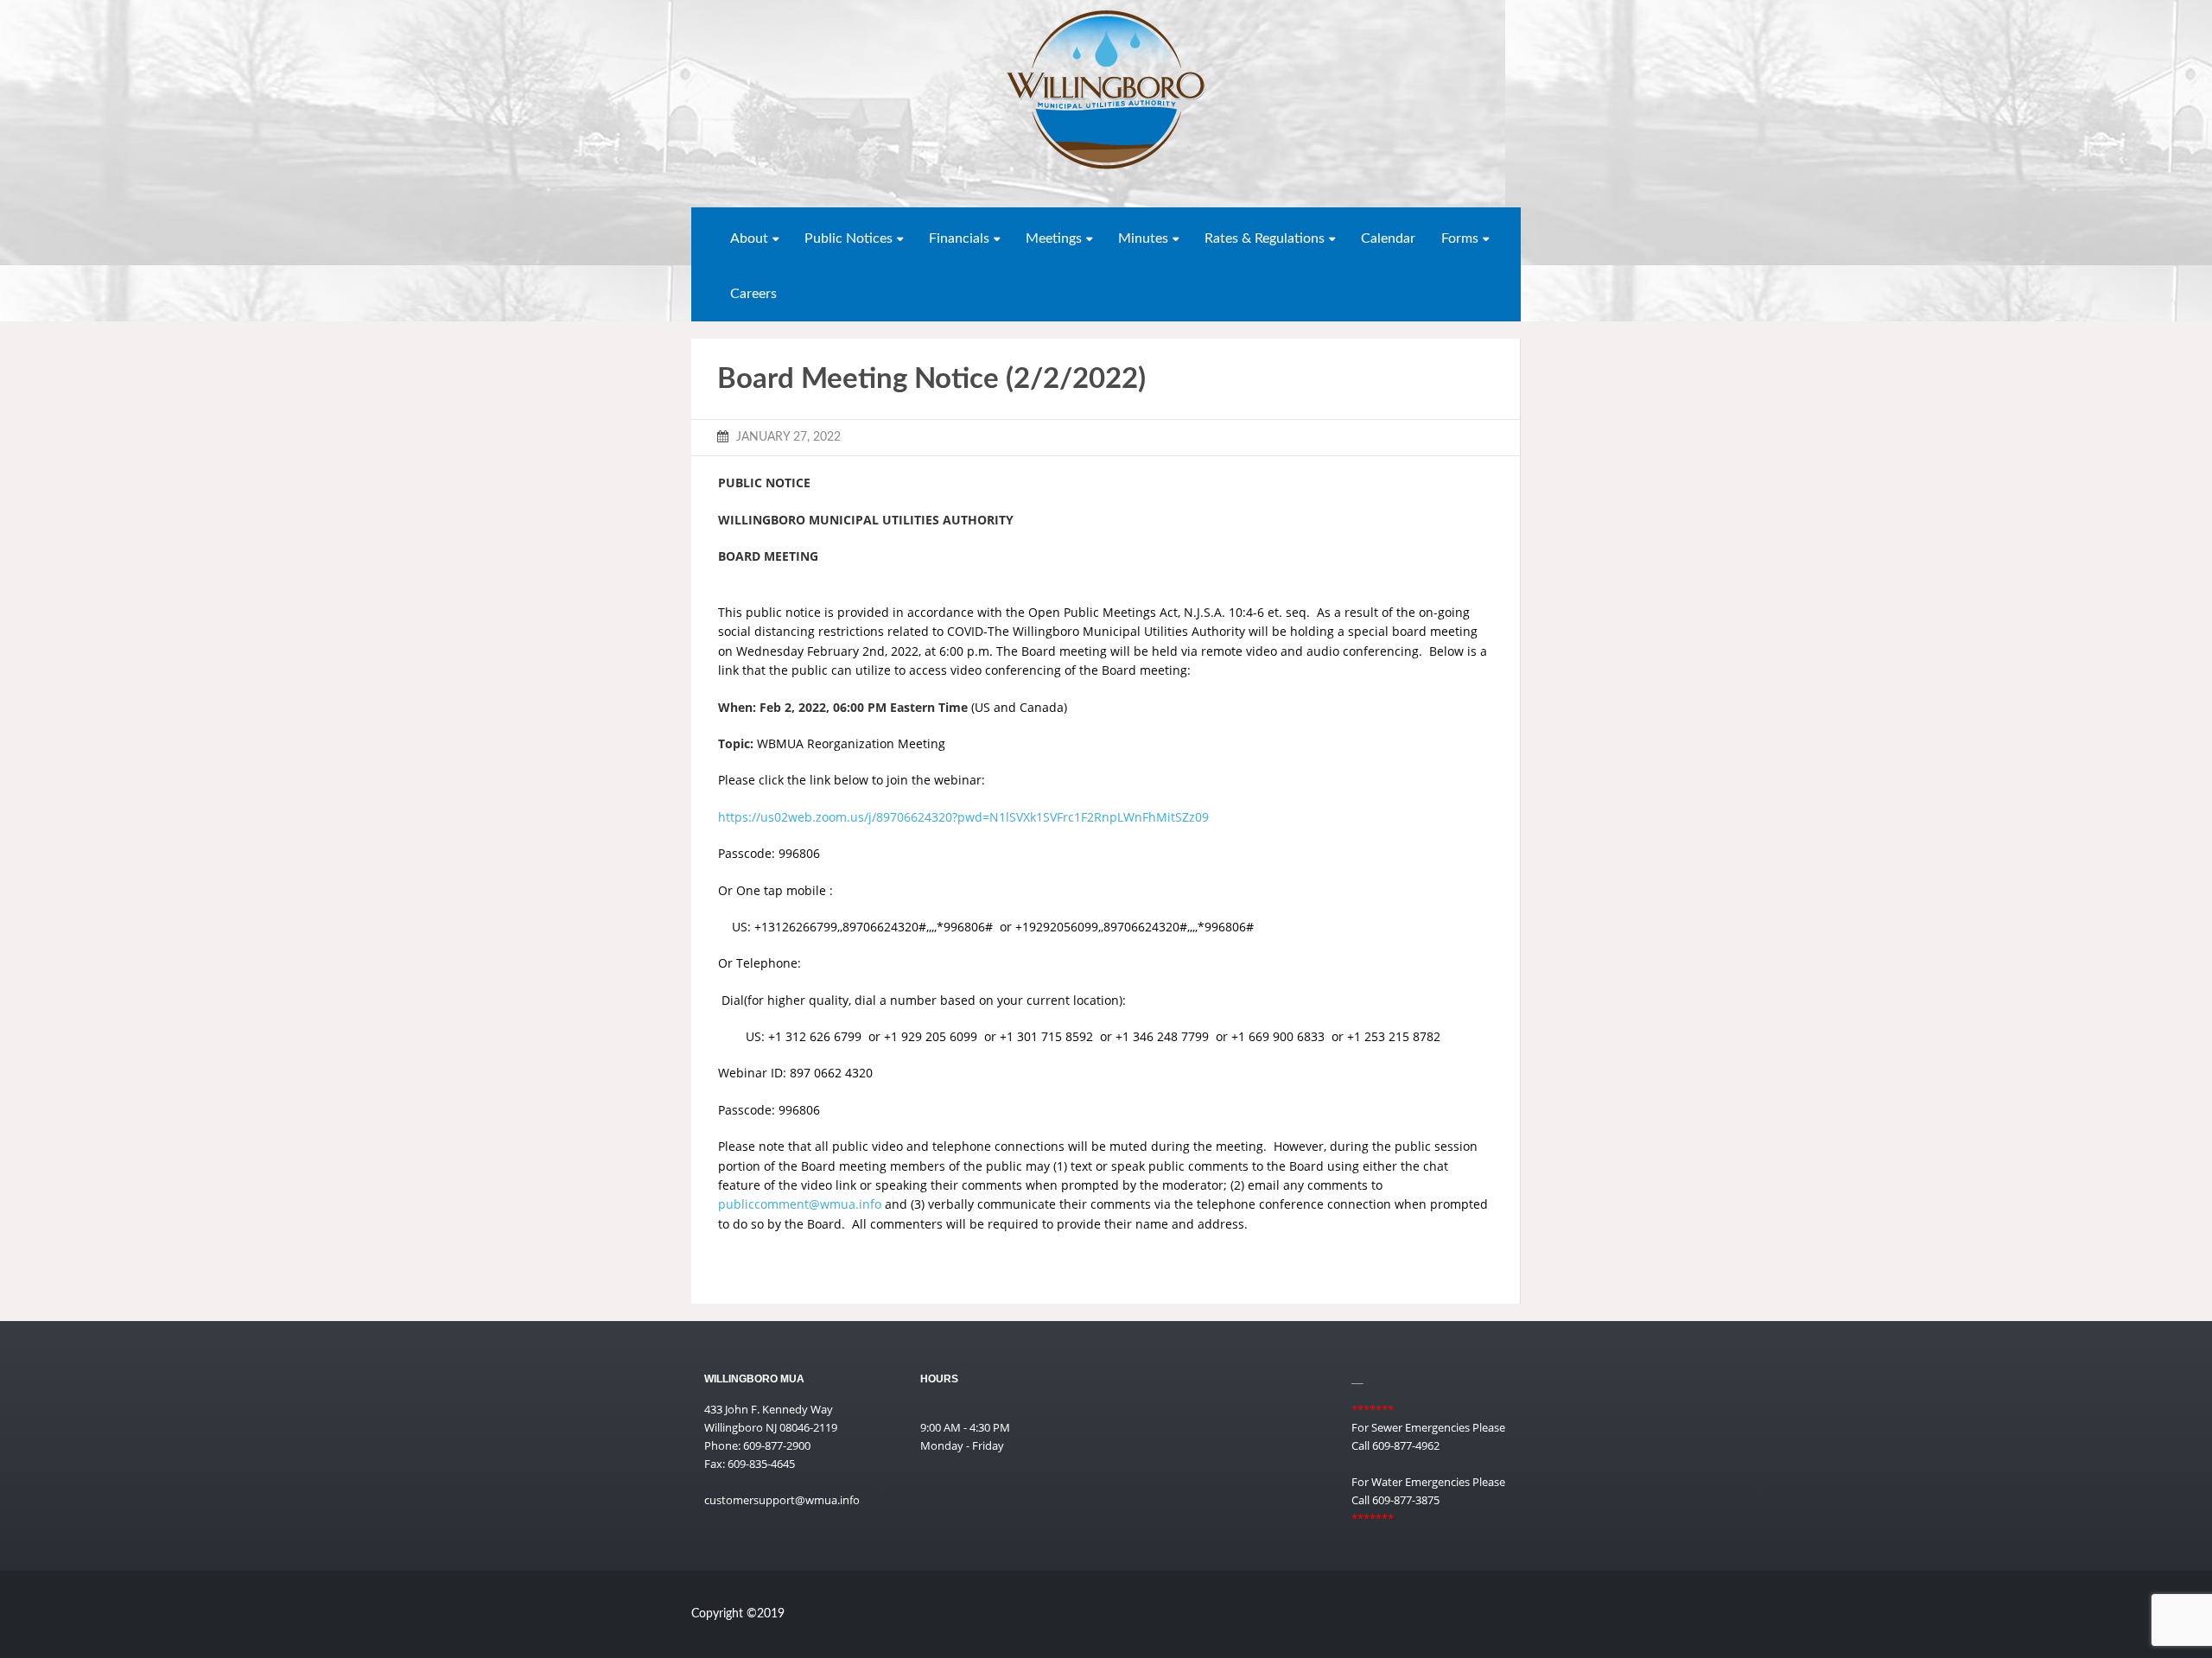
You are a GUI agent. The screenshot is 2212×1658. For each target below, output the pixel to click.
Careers (753, 294)
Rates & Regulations (1265, 238)
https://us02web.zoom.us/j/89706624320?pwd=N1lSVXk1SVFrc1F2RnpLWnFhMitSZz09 (963, 817)
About (749, 238)
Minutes (1143, 238)
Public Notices (849, 238)
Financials (959, 238)
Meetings (1054, 238)
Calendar (1388, 238)
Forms (1460, 238)
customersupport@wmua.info (782, 1500)
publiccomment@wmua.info (800, 1204)
